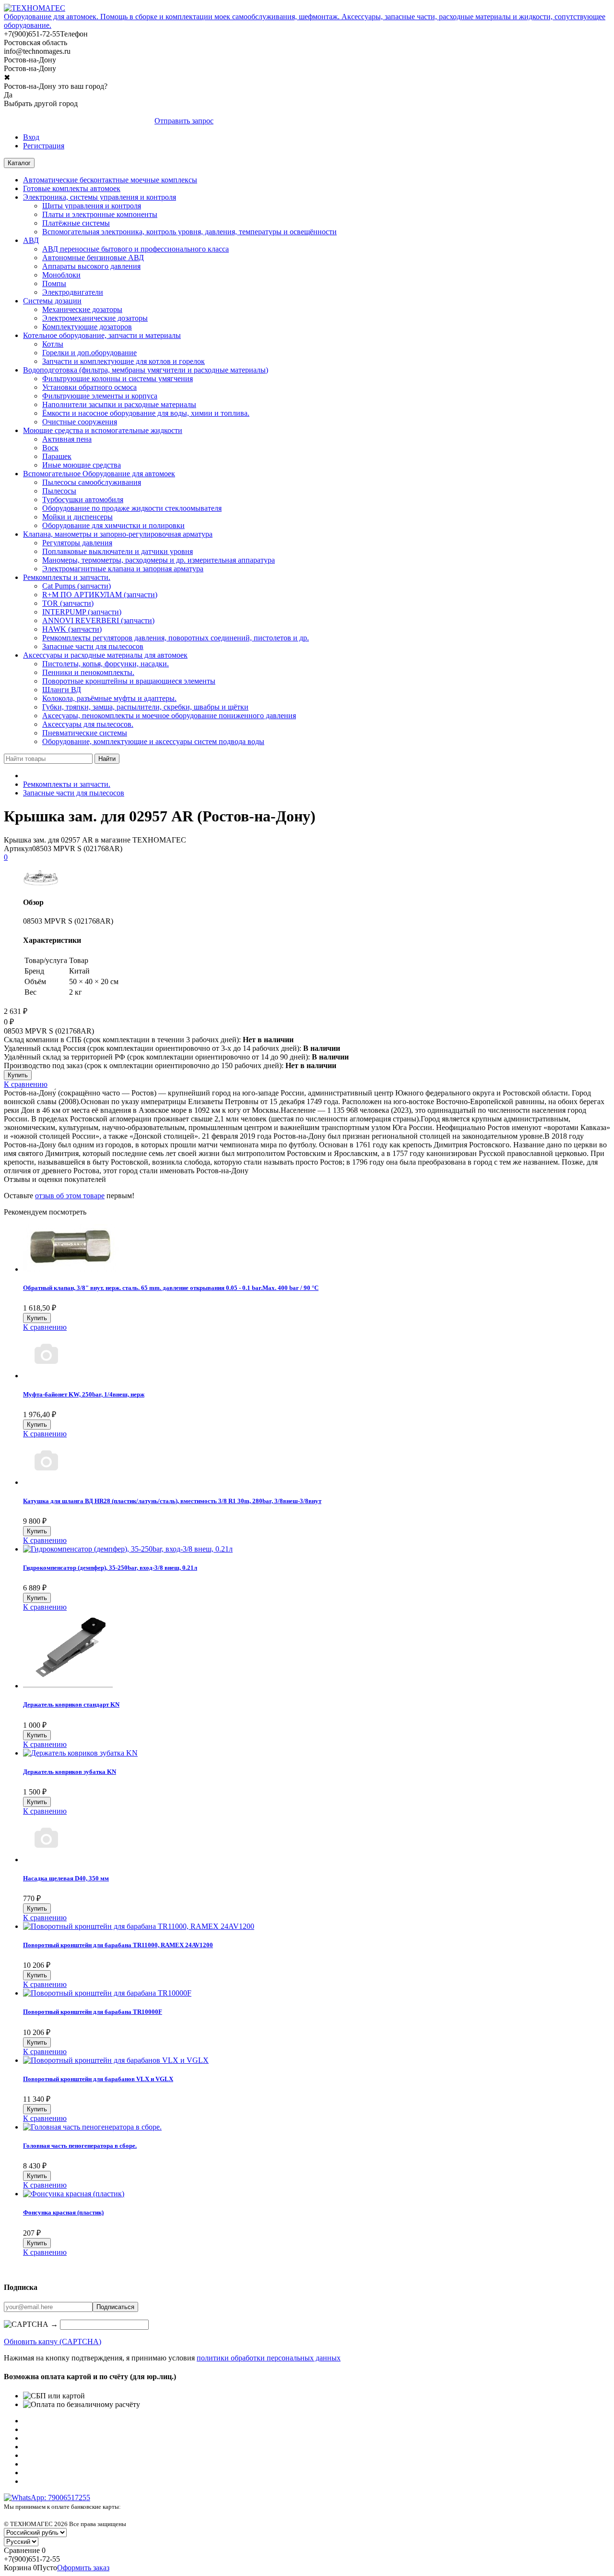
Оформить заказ (83, 2568)
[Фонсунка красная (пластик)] (74, 2194)
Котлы (53, 344)
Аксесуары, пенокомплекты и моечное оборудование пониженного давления (169, 716)
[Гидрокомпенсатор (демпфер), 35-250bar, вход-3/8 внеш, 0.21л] (128, 1549)
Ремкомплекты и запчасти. (67, 577)
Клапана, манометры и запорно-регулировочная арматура (118, 534)
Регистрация (44, 146)
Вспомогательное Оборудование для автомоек (99, 474)
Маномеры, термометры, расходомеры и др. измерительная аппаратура (159, 560)
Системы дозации (52, 301)
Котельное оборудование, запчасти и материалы (102, 335)
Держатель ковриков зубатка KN (70, 1772)
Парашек (57, 456)
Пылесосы (59, 491)
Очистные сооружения (80, 422)
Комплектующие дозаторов (87, 327)
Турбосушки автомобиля (83, 500)
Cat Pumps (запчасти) (77, 586)
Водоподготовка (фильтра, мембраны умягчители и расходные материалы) (146, 370)
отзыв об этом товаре (70, 1196)
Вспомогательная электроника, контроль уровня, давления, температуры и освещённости (189, 232)
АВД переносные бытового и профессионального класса (136, 249)
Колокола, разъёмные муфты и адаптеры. (109, 698)
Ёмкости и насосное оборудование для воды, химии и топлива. (146, 413)
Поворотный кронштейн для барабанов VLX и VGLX (98, 2079)
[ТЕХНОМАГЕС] (35, 8)
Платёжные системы (76, 223)
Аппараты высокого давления (91, 266)
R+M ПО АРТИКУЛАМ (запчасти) (100, 595)
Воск (50, 448)
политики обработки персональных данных (269, 2358)
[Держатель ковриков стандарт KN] (68, 1686)
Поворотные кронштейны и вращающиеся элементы (129, 681)
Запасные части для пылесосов (93, 646)
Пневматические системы (85, 733)
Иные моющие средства (82, 465)
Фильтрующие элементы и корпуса (100, 396)
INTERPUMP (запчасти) (82, 612)
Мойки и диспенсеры (77, 517)
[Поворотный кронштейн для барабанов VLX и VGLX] (116, 2060)
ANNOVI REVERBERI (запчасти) (98, 620)
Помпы (54, 283)
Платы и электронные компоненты (100, 214)
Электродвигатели (73, 292)
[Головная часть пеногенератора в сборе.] (92, 2127)
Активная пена (67, 439)
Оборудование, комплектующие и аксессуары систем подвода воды (153, 741)
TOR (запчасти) (68, 603)
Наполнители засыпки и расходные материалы (119, 404)
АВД (31, 240)
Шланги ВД (62, 690)
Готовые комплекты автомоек (72, 188)
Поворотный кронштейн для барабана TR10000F (93, 2012)
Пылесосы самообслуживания (92, 482)
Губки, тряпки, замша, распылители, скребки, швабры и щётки (145, 707)
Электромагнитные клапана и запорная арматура (123, 569)
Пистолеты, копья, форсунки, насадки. (106, 664)
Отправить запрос (184, 121)
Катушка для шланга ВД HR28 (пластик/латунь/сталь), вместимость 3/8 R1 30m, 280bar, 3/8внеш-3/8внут (172, 1501)
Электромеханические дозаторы (95, 318)
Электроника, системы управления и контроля (100, 197)
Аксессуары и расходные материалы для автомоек (105, 655)
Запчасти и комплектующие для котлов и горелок (124, 361)
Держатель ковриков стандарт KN (71, 1704)
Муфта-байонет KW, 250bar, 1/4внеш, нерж (84, 1394)
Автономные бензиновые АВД (93, 258)
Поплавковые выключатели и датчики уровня (118, 551)
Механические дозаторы (82, 309)
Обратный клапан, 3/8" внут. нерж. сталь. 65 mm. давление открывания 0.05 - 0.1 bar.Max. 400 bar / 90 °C (171, 1288)
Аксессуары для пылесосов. (88, 724)
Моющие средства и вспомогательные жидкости (103, 430)
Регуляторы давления (77, 543)
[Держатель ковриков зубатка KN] (80, 1753)
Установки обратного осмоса (89, 387)
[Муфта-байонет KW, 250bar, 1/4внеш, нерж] (46, 1376)
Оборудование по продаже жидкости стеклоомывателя (132, 508)
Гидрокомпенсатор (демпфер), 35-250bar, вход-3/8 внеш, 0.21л (110, 1568)
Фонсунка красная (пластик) (63, 2212)
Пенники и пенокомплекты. (88, 672)
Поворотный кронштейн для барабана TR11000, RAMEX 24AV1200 (118, 1945)
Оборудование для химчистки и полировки (113, 525)
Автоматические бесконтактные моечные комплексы (110, 180)
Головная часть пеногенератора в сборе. (80, 2146)
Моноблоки (61, 275)
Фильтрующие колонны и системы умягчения (118, 379)
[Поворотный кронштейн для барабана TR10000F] (107, 1993)
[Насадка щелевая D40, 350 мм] (46, 1860)
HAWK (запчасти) (72, 629)
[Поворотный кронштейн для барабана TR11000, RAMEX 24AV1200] (139, 1926)
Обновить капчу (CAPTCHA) (53, 2341)
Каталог (19, 163)
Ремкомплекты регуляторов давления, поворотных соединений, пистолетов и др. (176, 638)
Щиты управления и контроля (92, 206)
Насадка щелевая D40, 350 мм (66, 1878)
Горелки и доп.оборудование (89, 353)
